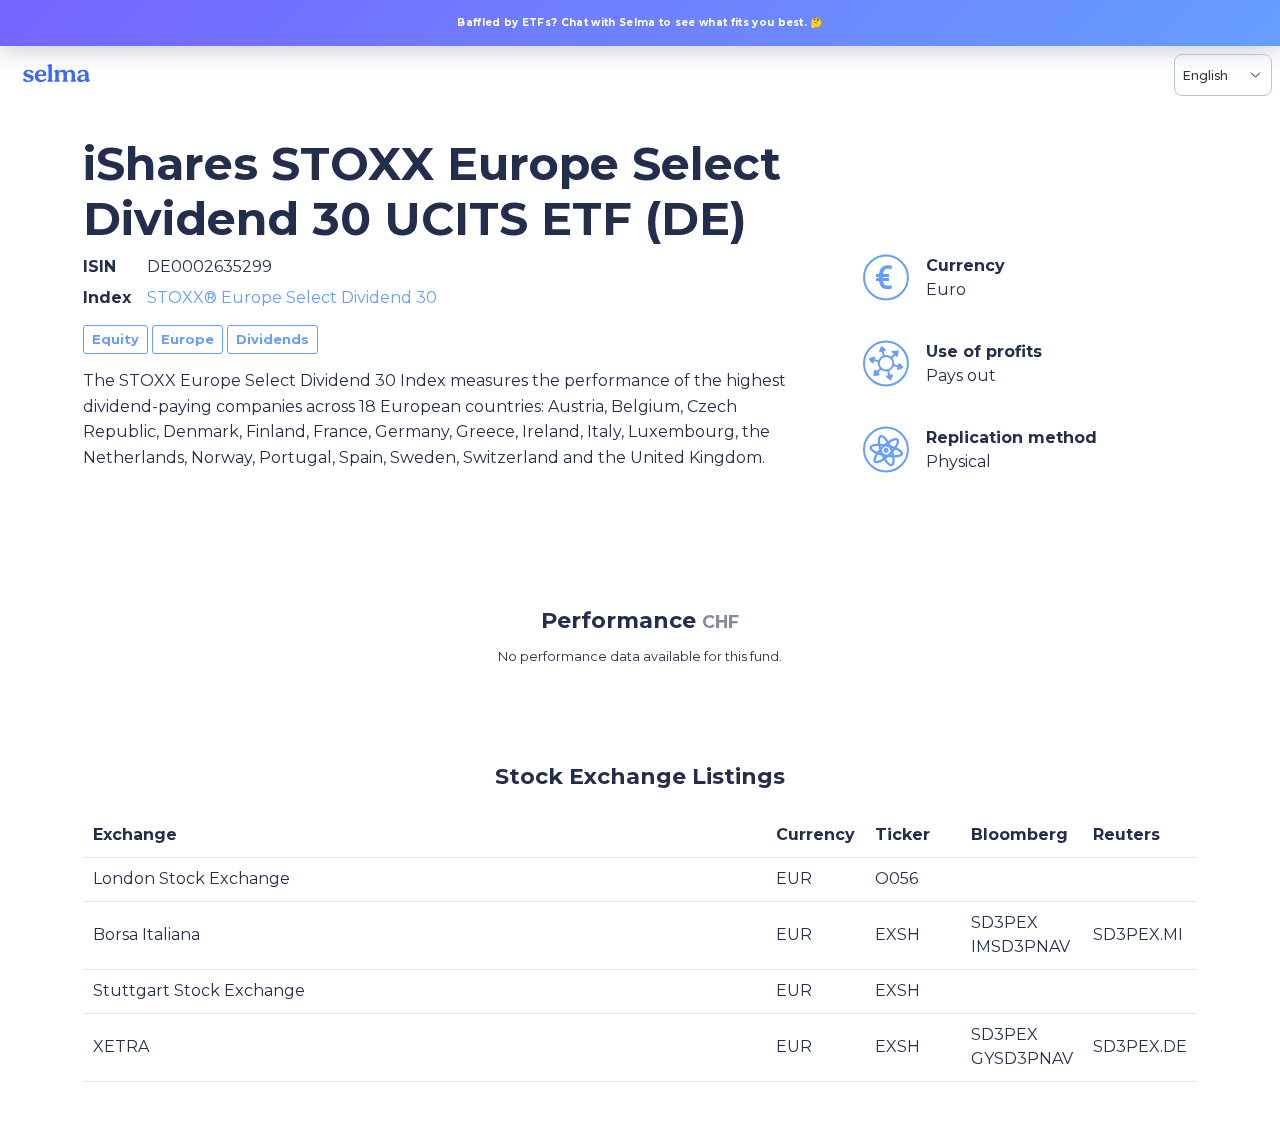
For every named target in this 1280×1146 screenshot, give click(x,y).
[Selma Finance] (56, 75)
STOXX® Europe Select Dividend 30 (292, 297)
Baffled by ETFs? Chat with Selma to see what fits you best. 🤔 (640, 22)
